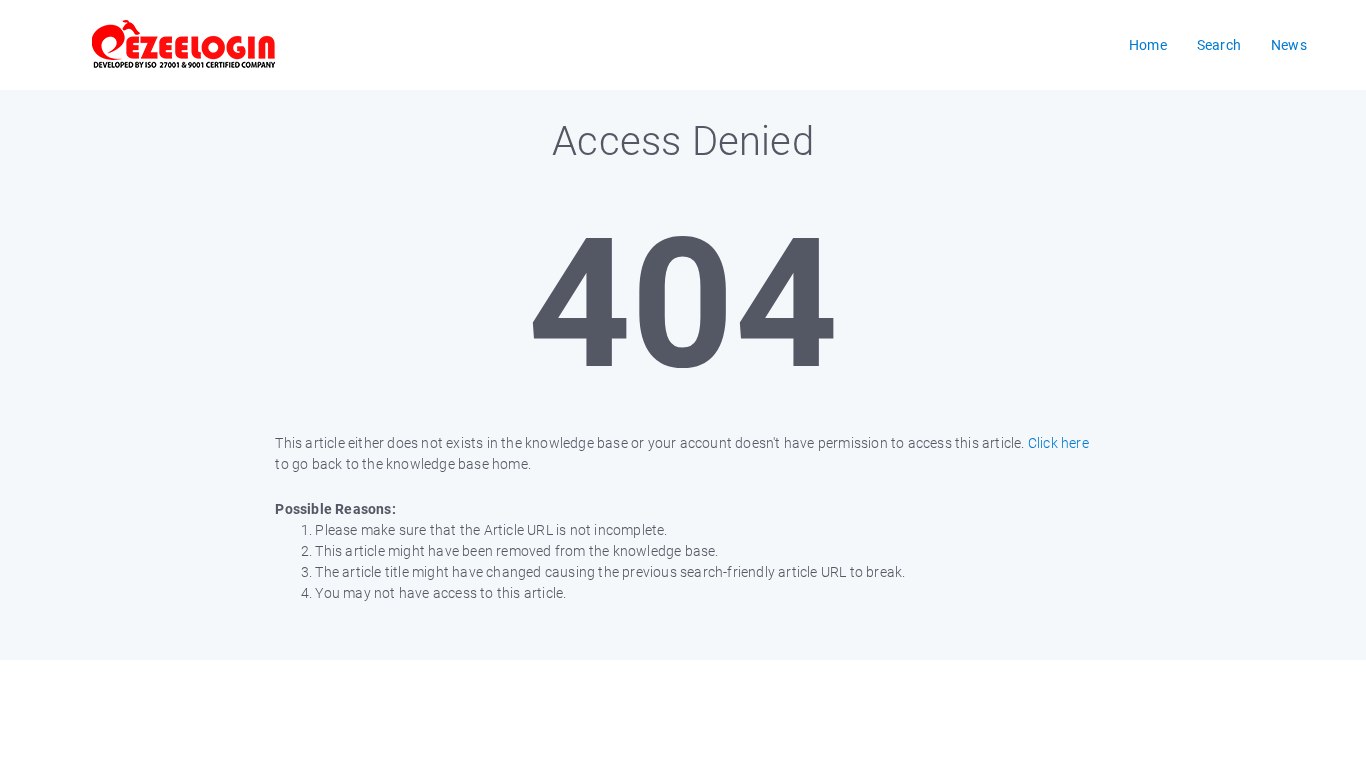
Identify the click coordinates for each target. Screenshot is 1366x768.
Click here (1058, 443)
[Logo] (184, 45)
